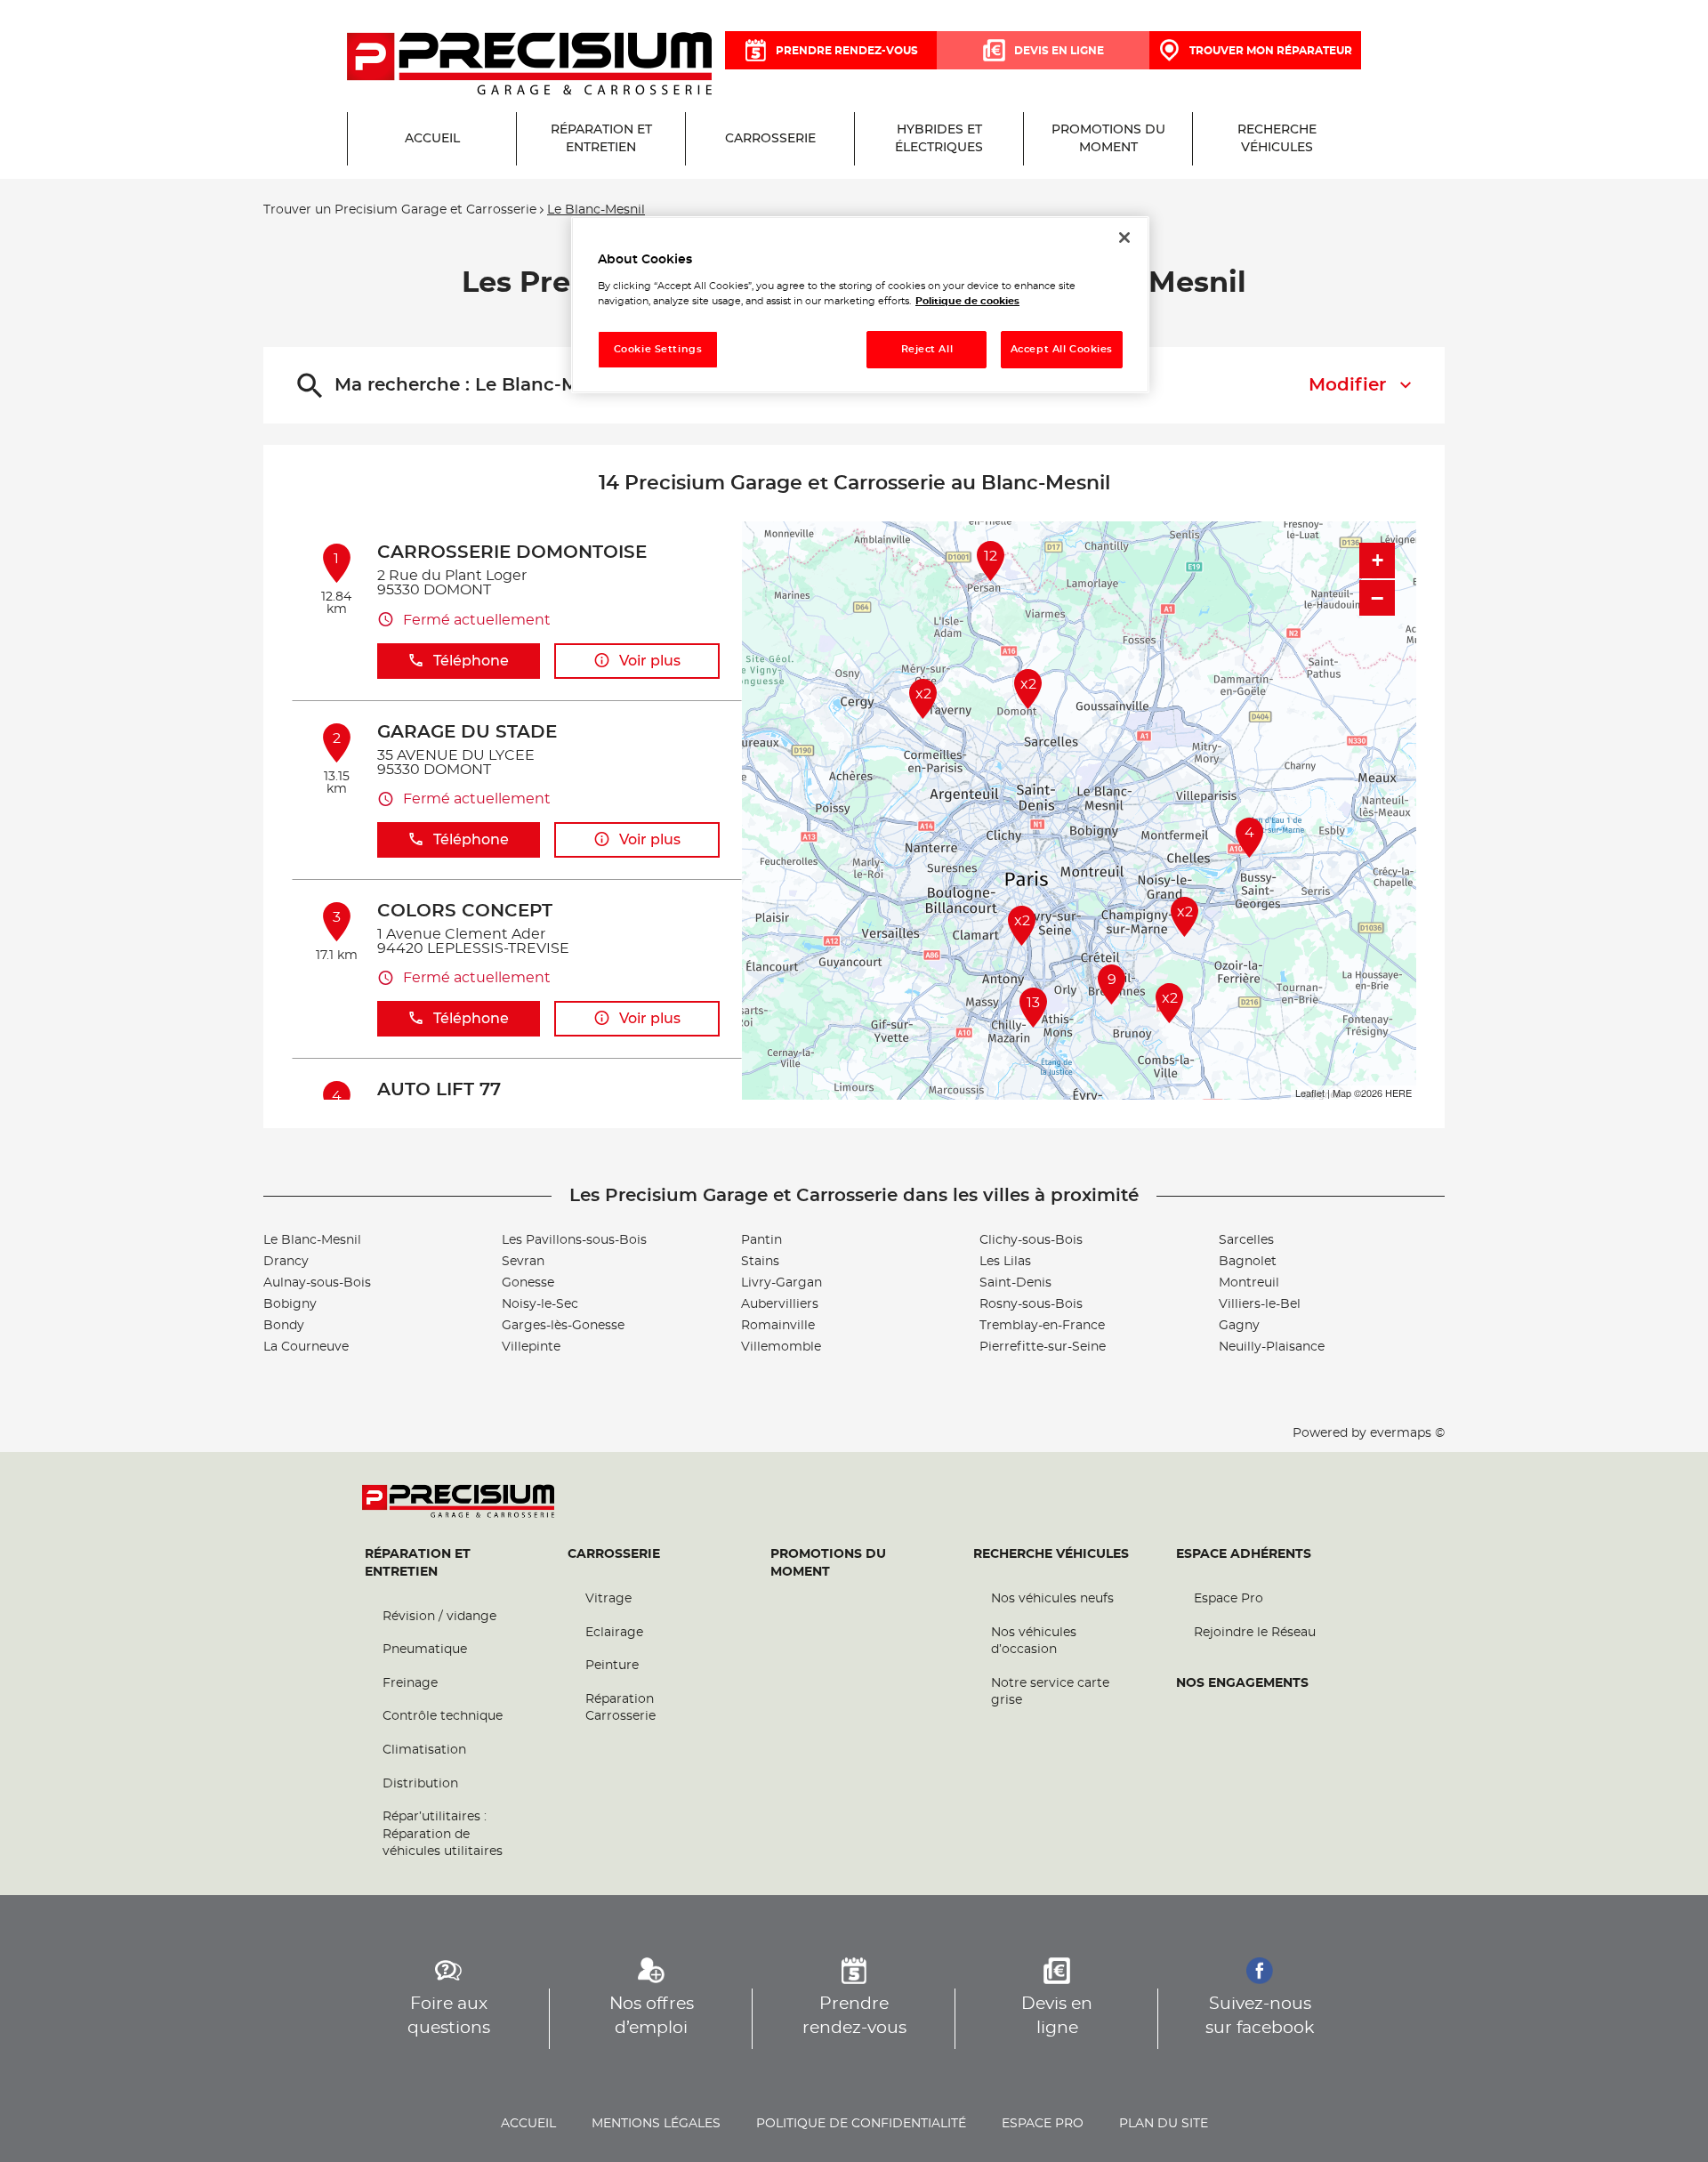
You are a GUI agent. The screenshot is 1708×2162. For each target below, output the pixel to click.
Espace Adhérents (1244, 1554)
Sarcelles (1246, 1240)
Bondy (284, 1326)
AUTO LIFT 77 (439, 1090)
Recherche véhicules (1051, 1554)
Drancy (286, 1262)
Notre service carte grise (1050, 1692)
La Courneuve (306, 1347)
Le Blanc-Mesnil (312, 1240)
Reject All (927, 349)
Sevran (523, 1262)
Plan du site (1164, 2124)
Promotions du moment (828, 1563)
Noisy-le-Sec (540, 1304)
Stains (760, 1262)
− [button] (1377, 598)
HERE (1398, 1093)
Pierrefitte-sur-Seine (1043, 1347)
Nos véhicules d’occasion (1034, 1642)
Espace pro (1043, 2124)
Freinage (410, 1683)
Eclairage (614, 1633)
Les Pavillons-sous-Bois (574, 1240)
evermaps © (1407, 1433)
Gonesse (528, 1283)
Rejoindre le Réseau (1255, 1633)
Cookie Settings (658, 349)
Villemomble (781, 1347)
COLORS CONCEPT (465, 911)
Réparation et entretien (418, 1563)
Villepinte (531, 1347)
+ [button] (1378, 560)
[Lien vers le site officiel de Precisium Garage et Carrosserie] (529, 65)
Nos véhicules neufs (1052, 1599)
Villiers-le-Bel (1260, 1304)
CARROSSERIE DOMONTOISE (512, 553)
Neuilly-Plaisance (1272, 1347)
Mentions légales (656, 2124)
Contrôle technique (443, 1716)
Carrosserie (614, 1554)
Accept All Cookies (1062, 349)
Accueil (528, 2124)
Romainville (778, 1326)
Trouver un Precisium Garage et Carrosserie (400, 210)
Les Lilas (1005, 1262)
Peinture (612, 1666)
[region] (860, 305)
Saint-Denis (1015, 1283)
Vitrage (608, 1599)
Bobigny (290, 1304)
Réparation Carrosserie (620, 1708)
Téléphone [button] (471, 661)
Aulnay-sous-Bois (317, 1283)
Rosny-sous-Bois (1031, 1304)
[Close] (1124, 238)
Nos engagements (1242, 1683)
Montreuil (1249, 1283)
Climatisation (424, 1750)
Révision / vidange (439, 1617)
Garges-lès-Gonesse (563, 1326)
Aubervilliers (780, 1304)
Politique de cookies (967, 301)
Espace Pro (1229, 1599)
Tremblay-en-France (1042, 1326)
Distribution (420, 1784)
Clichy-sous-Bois (1031, 1240)
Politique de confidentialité (861, 2124)
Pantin (761, 1240)
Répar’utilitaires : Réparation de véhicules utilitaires (443, 1834)
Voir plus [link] (650, 661)
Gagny (1239, 1326)
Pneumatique (425, 1650)
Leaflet (1310, 1093)
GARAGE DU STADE (467, 732)
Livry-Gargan (781, 1283)
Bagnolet (1248, 1262)
